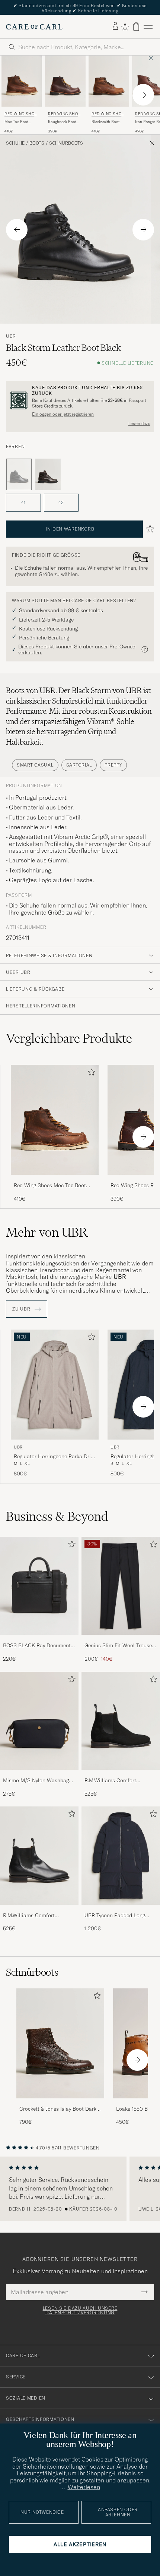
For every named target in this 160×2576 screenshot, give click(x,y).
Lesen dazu (139, 424)
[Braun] (48, 475)
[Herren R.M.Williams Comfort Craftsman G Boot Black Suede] (121, 1721)
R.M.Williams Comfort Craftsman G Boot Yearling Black (35, 1916)
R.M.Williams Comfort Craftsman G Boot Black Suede (113, 1781)
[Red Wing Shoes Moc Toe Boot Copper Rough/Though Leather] (55, 1180)
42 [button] (61, 502)
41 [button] (23, 502)
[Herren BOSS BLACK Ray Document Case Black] (39, 1586)
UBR (11, 336)
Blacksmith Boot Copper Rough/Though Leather (105, 122)
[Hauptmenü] (148, 27)
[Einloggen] (115, 26)
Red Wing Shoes (21, 115)
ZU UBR (22, 1309)
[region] (80, 2189)
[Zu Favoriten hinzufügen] (90, 1074)
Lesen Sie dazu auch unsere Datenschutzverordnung (80, 2311)
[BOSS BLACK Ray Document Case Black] (39, 1640)
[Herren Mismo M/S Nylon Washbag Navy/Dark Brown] (39, 1721)
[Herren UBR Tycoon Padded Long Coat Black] (121, 1856)
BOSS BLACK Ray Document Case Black (37, 1646)
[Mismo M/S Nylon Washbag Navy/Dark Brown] (39, 1775)
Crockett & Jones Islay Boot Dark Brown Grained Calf (58, 2109)
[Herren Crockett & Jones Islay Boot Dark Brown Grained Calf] (60, 2043)
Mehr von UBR (47, 1232)
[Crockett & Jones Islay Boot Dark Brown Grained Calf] (60, 2103)
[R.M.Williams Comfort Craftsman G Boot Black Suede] (121, 1775)
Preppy (113, 765)
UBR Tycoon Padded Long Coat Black (115, 1916)
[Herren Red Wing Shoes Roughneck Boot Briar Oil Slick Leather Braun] (65, 81)
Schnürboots (66, 143)
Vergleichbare (69, 1038)
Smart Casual (35, 765)
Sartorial (79, 765)
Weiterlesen (84, 2487)
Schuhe (15, 143)
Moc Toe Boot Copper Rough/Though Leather (17, 122)
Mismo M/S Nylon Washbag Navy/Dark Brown (36, 1781)
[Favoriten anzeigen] (125, 27)
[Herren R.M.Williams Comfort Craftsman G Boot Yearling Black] (39, 1856)
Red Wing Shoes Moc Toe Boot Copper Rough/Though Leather (50, 1186)
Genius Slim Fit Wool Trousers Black (120, 1646)
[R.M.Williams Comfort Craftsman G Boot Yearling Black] (39, 1910)
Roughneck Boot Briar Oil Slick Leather (62, 122)
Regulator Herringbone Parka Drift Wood (54, 1457)
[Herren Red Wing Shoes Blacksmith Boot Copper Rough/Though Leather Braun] (109, 81)
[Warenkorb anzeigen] (136, 27)
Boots (37, 143)
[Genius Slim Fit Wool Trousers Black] (121, 1640)
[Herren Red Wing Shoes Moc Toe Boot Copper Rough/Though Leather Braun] (22, 81)
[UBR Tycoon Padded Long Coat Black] (121, 1910)
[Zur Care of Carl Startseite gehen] (34, 27)
